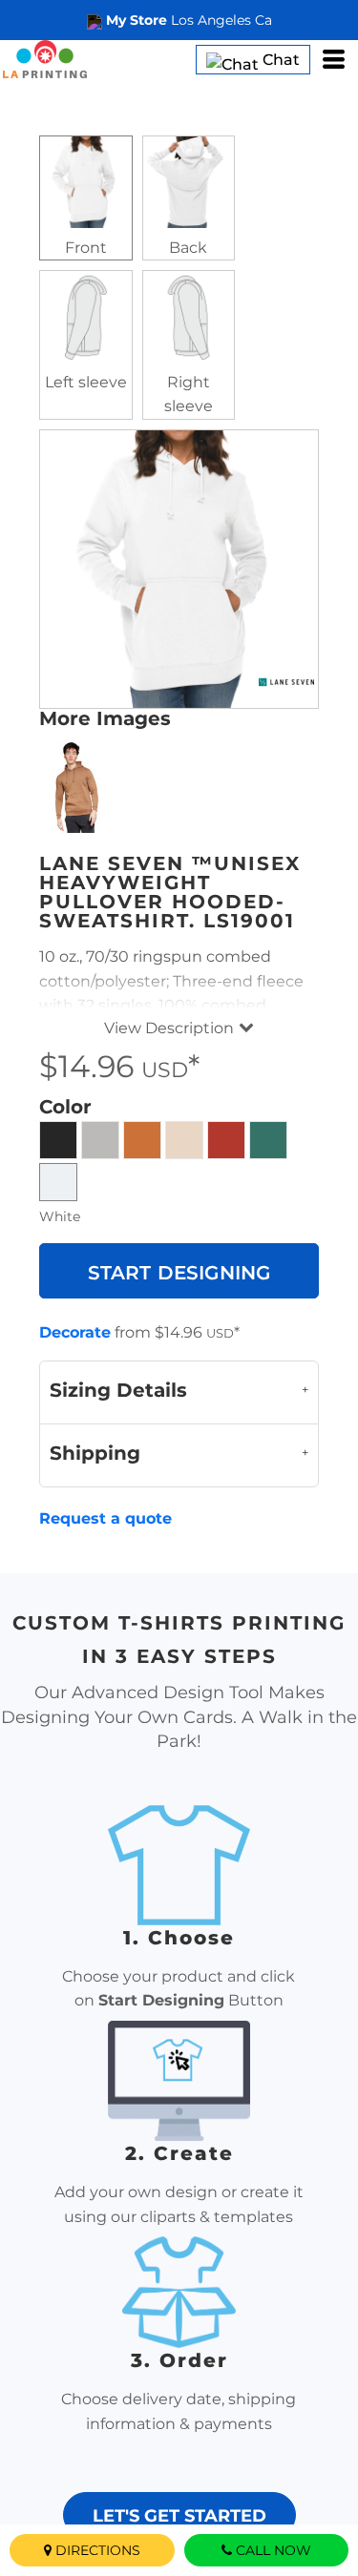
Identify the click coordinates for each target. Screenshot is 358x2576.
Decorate (75, 1332)
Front (86, 248)
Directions (98, 2550)
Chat (279, 60)
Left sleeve (86, 382)
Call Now (274, 2550)
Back (188, 248)
